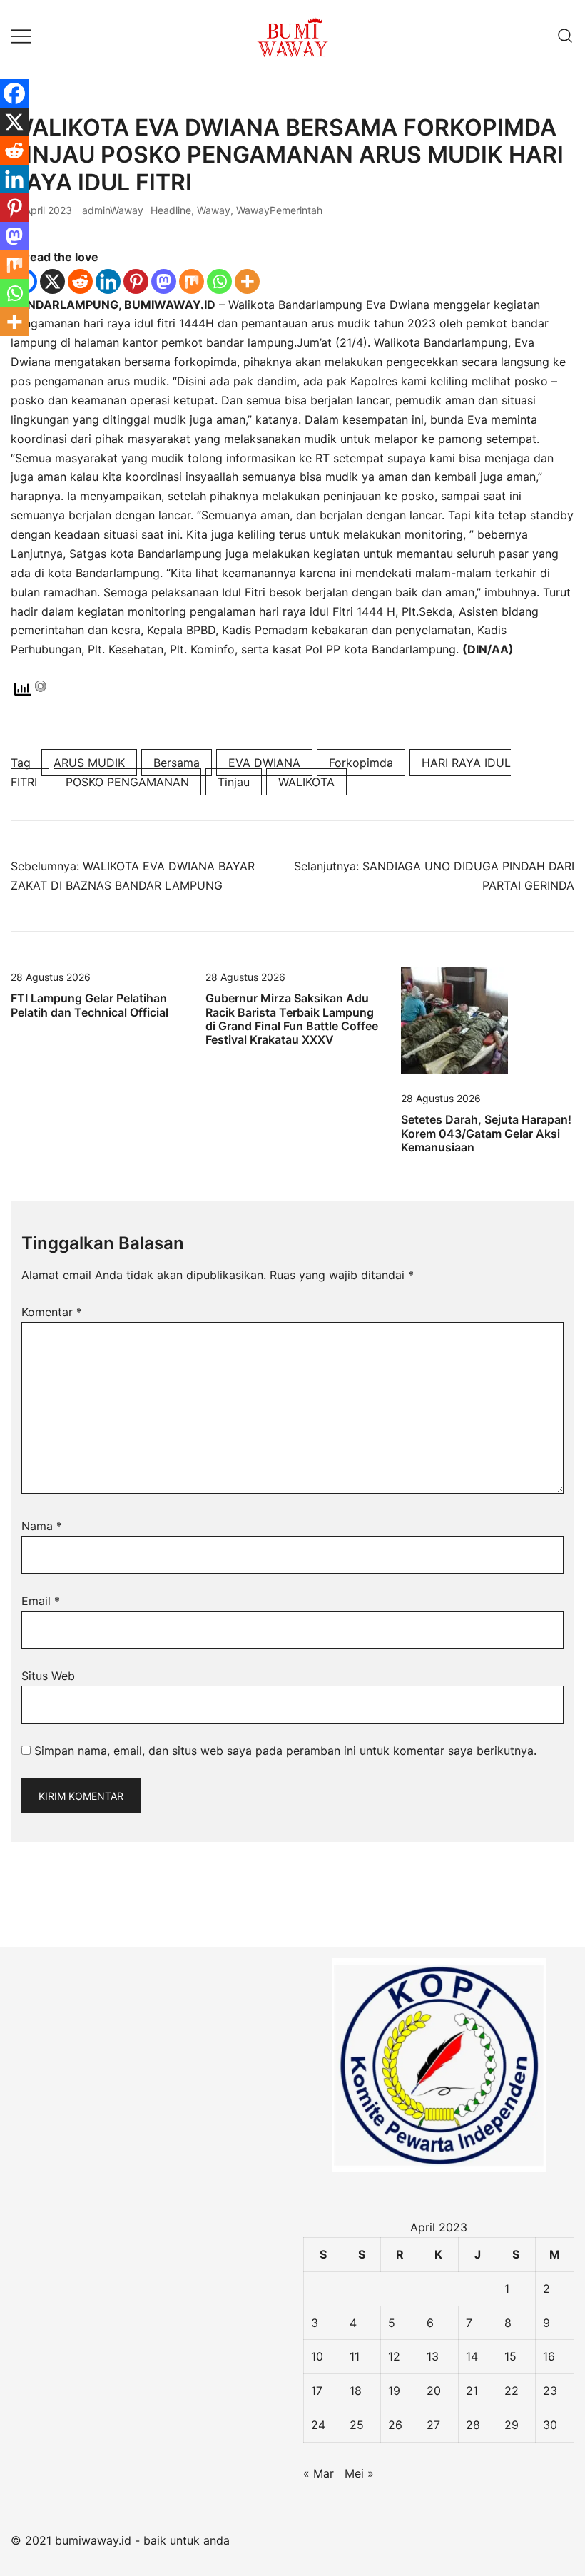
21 (472, 2391)
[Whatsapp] (219, 281)
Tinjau (234, 782)
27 (433, 2425)
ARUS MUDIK (89, 763)
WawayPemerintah (279, 210)
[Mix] (192, 281)
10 (317, 2356)
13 (433, 2356)
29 (512, 2425)
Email (41, 1601)
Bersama (177, 763)
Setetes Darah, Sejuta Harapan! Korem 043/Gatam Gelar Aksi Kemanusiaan (486, 1133)
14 (472, 2356)
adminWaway (113, 210)
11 (355, 2356)
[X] (52, 281)
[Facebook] (14, 93)
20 (434, 2391)
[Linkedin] (108, 281)
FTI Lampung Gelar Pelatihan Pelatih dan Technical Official (90, 1005)
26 (395, 2425)
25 (357, 2425)
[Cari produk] (565, 35)
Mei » (359, 2473)
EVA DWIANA (264, 763)
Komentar (52, 1312)
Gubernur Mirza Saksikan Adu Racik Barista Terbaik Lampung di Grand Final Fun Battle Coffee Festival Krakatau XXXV (292, 1019)
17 (317, 2391)
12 (394, 2356)
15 (510, 2356)
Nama (42, 1526)
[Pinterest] (136, 281)
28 (473, 2425)
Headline (171, 210)
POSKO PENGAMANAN (127, 782)
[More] (247, 281)
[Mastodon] (164, 281)
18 (356, 2391)
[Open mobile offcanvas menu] (21, 35)
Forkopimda (361, 763)
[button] (16, 1894)
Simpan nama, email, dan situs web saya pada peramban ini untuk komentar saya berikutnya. (285, 1751)
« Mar (319, 2473)
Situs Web (48, 1676)
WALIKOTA (306, 782)
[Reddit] (80, 281)
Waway (214, 210)
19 (394, 2391)
